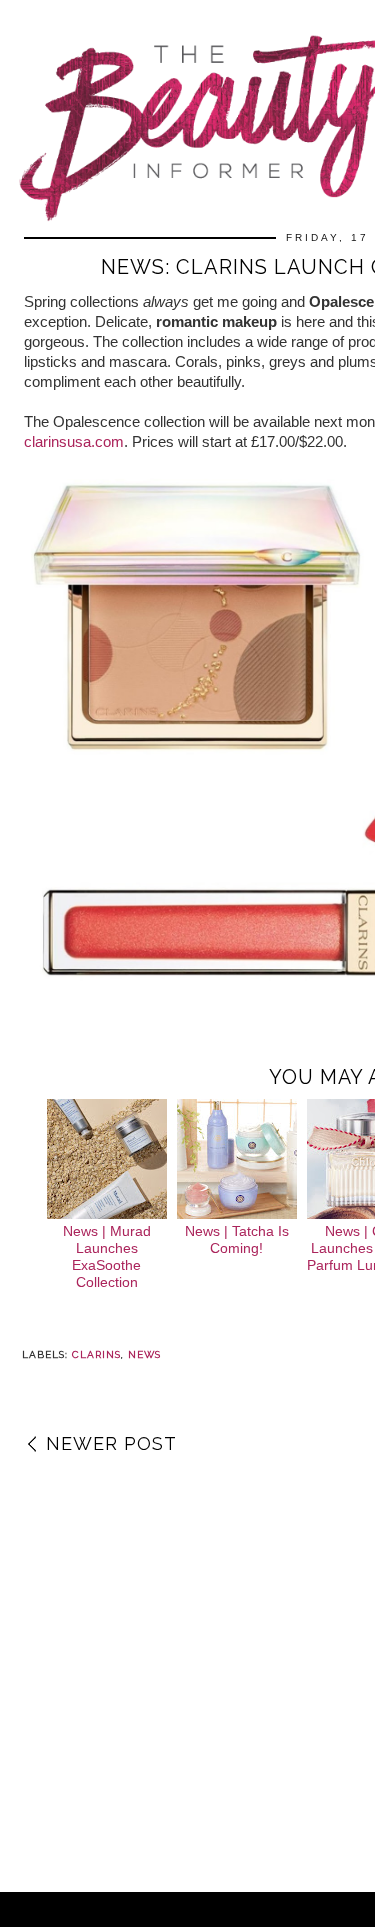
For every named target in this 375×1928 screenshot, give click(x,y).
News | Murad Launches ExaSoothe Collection (107, 1256)
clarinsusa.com (74, 441)
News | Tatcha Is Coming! (237, 1239)
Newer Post (111, 1443)
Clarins (96, 1354)
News (144, 1354)
